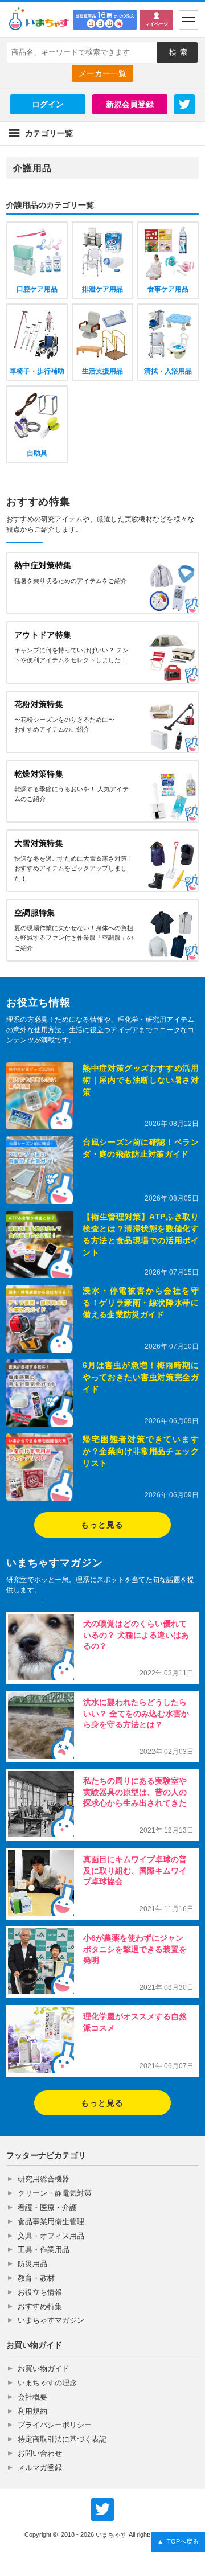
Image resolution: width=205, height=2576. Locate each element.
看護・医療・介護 (47, 2207)
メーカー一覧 (102, 73)
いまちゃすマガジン (51, 2320)
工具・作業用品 (44, 2250)
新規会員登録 (130, 104)
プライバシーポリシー (55, 2425)
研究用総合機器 (44, 2179)
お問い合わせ (40, 2453)
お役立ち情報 (40, 2292)
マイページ (157, 24)
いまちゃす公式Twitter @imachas (102, 2509)
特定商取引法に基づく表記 (62, 2439)
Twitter (184, 104)
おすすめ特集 (40, 2306)
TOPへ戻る (178, 2541)
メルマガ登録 (40, 2468)
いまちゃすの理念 (47, 2383)
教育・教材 (36, 2278)
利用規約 (32, 2411)
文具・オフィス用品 (51, 2236)
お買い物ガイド (44, 2368)
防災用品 (32, 2264)
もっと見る (102, 1525)
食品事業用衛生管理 (51, 2222)
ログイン (48, 104)
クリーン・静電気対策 (55, 2193)
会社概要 (32, 2397)
